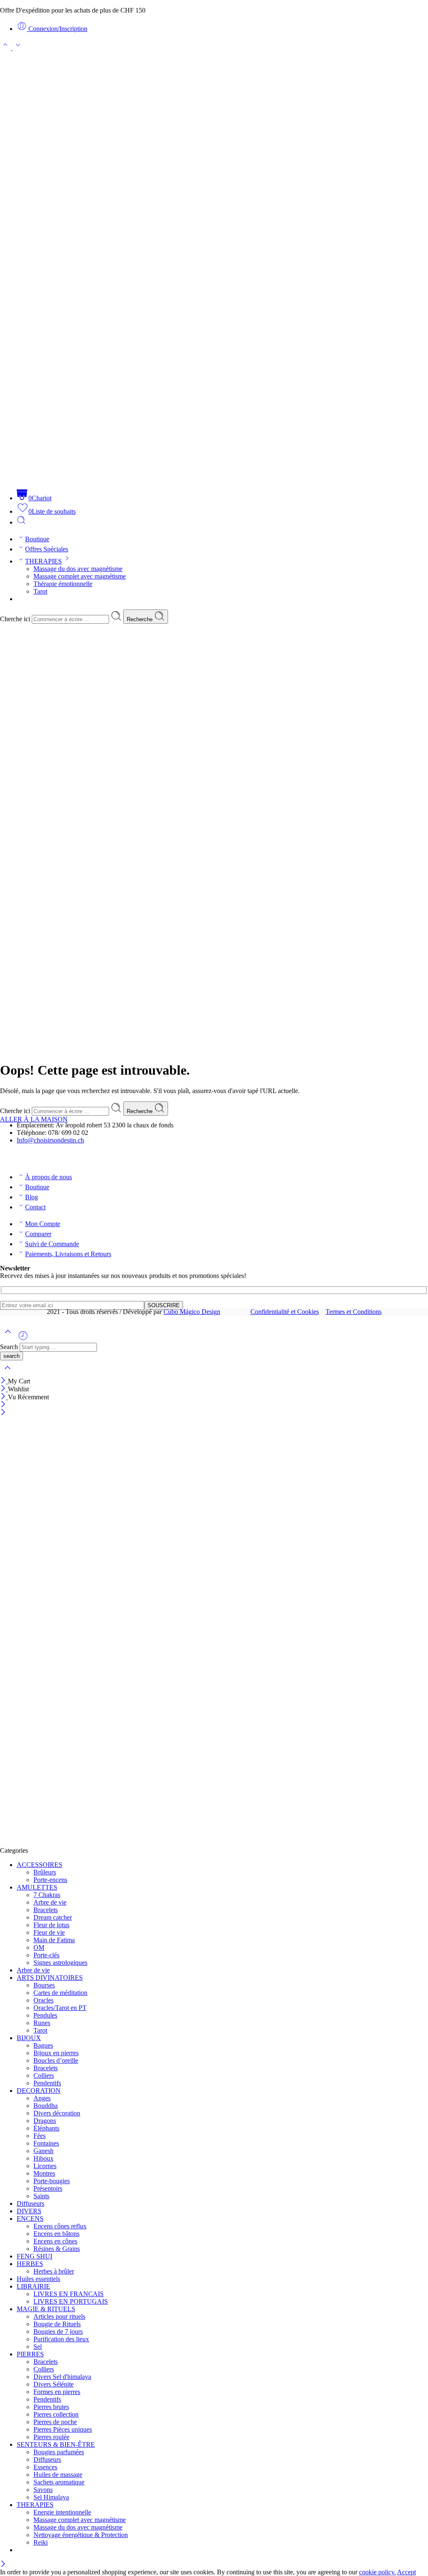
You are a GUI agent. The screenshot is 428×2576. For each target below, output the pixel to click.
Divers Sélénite (53, 2384)
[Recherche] (21, 522)
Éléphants (46, 2128)
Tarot (40, 591)
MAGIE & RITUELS (46, 2309)
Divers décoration (57, 2113)
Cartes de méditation (60, 1993)
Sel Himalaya (51, 2497)
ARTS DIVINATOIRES (50, 1978)
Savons (43, 2490)
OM (39, 1947)
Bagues (43, 2045)
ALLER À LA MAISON (34, 1119)
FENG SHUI (34, 2256)
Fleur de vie (49, 1932)
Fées (39, 2136)
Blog (32, 1197)
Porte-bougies (52, 2181)
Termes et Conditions (354, 1312)
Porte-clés (46, 1955)
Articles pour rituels (59, 2316)
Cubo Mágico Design (192, 1312)
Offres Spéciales (47, 549)
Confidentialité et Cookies (285, 1312)
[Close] (4, 1381)
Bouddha (46, 2106)
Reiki (41, 2542)
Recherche (140, 619)
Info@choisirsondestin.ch (50, 1140)
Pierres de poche (55, 2422)
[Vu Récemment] (23, 1339)
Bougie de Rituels (57, 2324)
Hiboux (43, 2158)
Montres (44, 2173)
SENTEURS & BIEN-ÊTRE (56, 2444)
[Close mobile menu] (3, 1413)
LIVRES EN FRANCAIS (69, 2294)
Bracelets (46, 1910)
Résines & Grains (57, 2249)
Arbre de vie (50, 1902)
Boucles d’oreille (56, 2060)
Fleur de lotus (51, 1925)
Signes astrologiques (60, 1963)
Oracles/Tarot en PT (60, 2008)
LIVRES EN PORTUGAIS (71, 2301)
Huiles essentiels (38, 2279)
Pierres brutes (51, 2407)
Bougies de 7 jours (58, 2331)
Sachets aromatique (59, 2482)
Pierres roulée (51, 2437)
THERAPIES (43, 561)
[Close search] (8, 1373)
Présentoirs (48, 2188)
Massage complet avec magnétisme (80, 576)
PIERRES (30, 2354)
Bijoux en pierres (56, 2053)
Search (10, 1347)
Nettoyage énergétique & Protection (81, 2535)
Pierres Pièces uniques (63, 2429)
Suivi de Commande (52, 1244)
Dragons (45, 2121)
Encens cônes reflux (60, 2226)
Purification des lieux (61, 2339)
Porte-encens (50, 1880)
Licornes (45, 2166)
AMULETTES (37, 1887)
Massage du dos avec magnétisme (78, 569)
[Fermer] (4, 1397)
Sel (38, 2347)
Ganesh (43, 2151)
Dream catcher (53, 1917)
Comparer (38, 1234)
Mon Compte (43, 1224)
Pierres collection (56, 2414)
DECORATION (39, 2091)
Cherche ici (16, 619)
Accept (406, 2572)
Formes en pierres (57, 2392)
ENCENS (30, 2219)
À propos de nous (48, 1177)
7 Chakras (47, 1895)
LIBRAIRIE (33, 2286)
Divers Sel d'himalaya (62, 2377)
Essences (45, 2467)
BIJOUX (29, 2038)
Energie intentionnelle (62, 2512)
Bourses (44, 1985)
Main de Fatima (54, 1940)
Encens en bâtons (56, 2234)
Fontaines (46, 2143)
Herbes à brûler (54, 2271)
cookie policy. (377, 2572)
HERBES (30, 2264)
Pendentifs (47, 2083)
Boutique (37, 539)
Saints (41, 2196)
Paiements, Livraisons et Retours (68, 1254)
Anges (42, 2098)
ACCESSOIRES (39, 1865)
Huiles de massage (58, 2475)
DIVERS (29, 2211)
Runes (42, 2023)
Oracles (43, 2000)
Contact (35, 1207)
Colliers (44, 2075)
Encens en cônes (55, 2241)
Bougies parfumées (59, 2452)
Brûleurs (45, 1872)
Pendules (45, 2015)
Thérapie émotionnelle (63, 584)
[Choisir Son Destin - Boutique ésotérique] (214, 478)
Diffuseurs (31, 2203)
